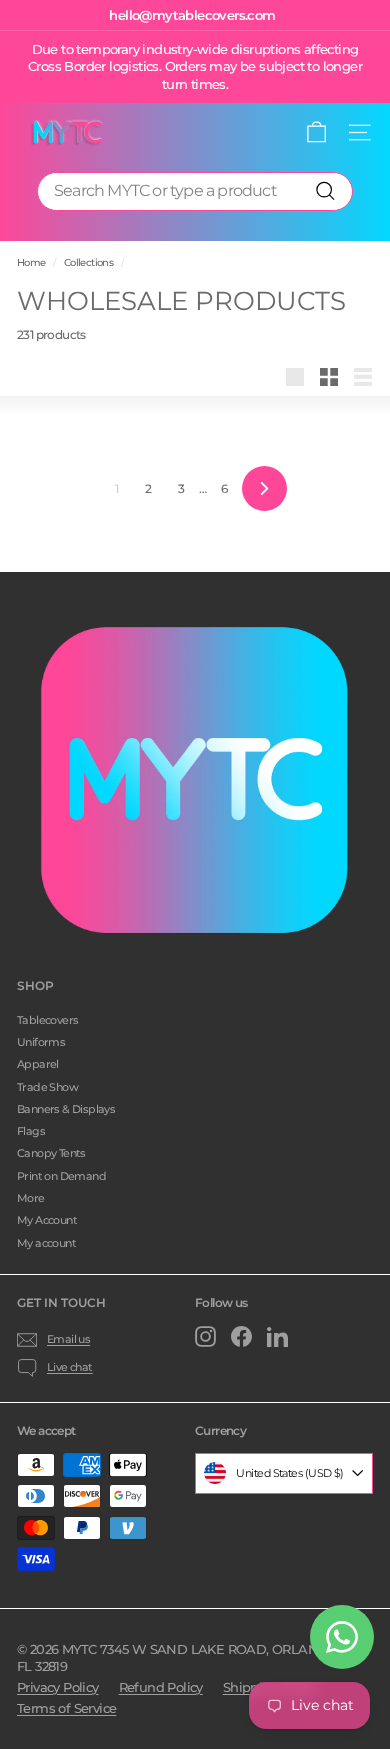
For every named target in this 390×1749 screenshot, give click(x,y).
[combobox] (195, 191)
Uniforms (41, 1042)
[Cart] (316, 132)
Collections (88, 262)
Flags (31, 1131)
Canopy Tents (51, 1153)
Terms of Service (66, 1708)
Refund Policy (161, 1687)
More (31, 1198)
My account (46, 1243)
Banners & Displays (66, 1109)
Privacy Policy (58, 1687)
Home (31, 262)
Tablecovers (47, 1020)
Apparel (38, 1064)
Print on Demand (61, 1176)
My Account (47, 1220)
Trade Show (47, 1087)
